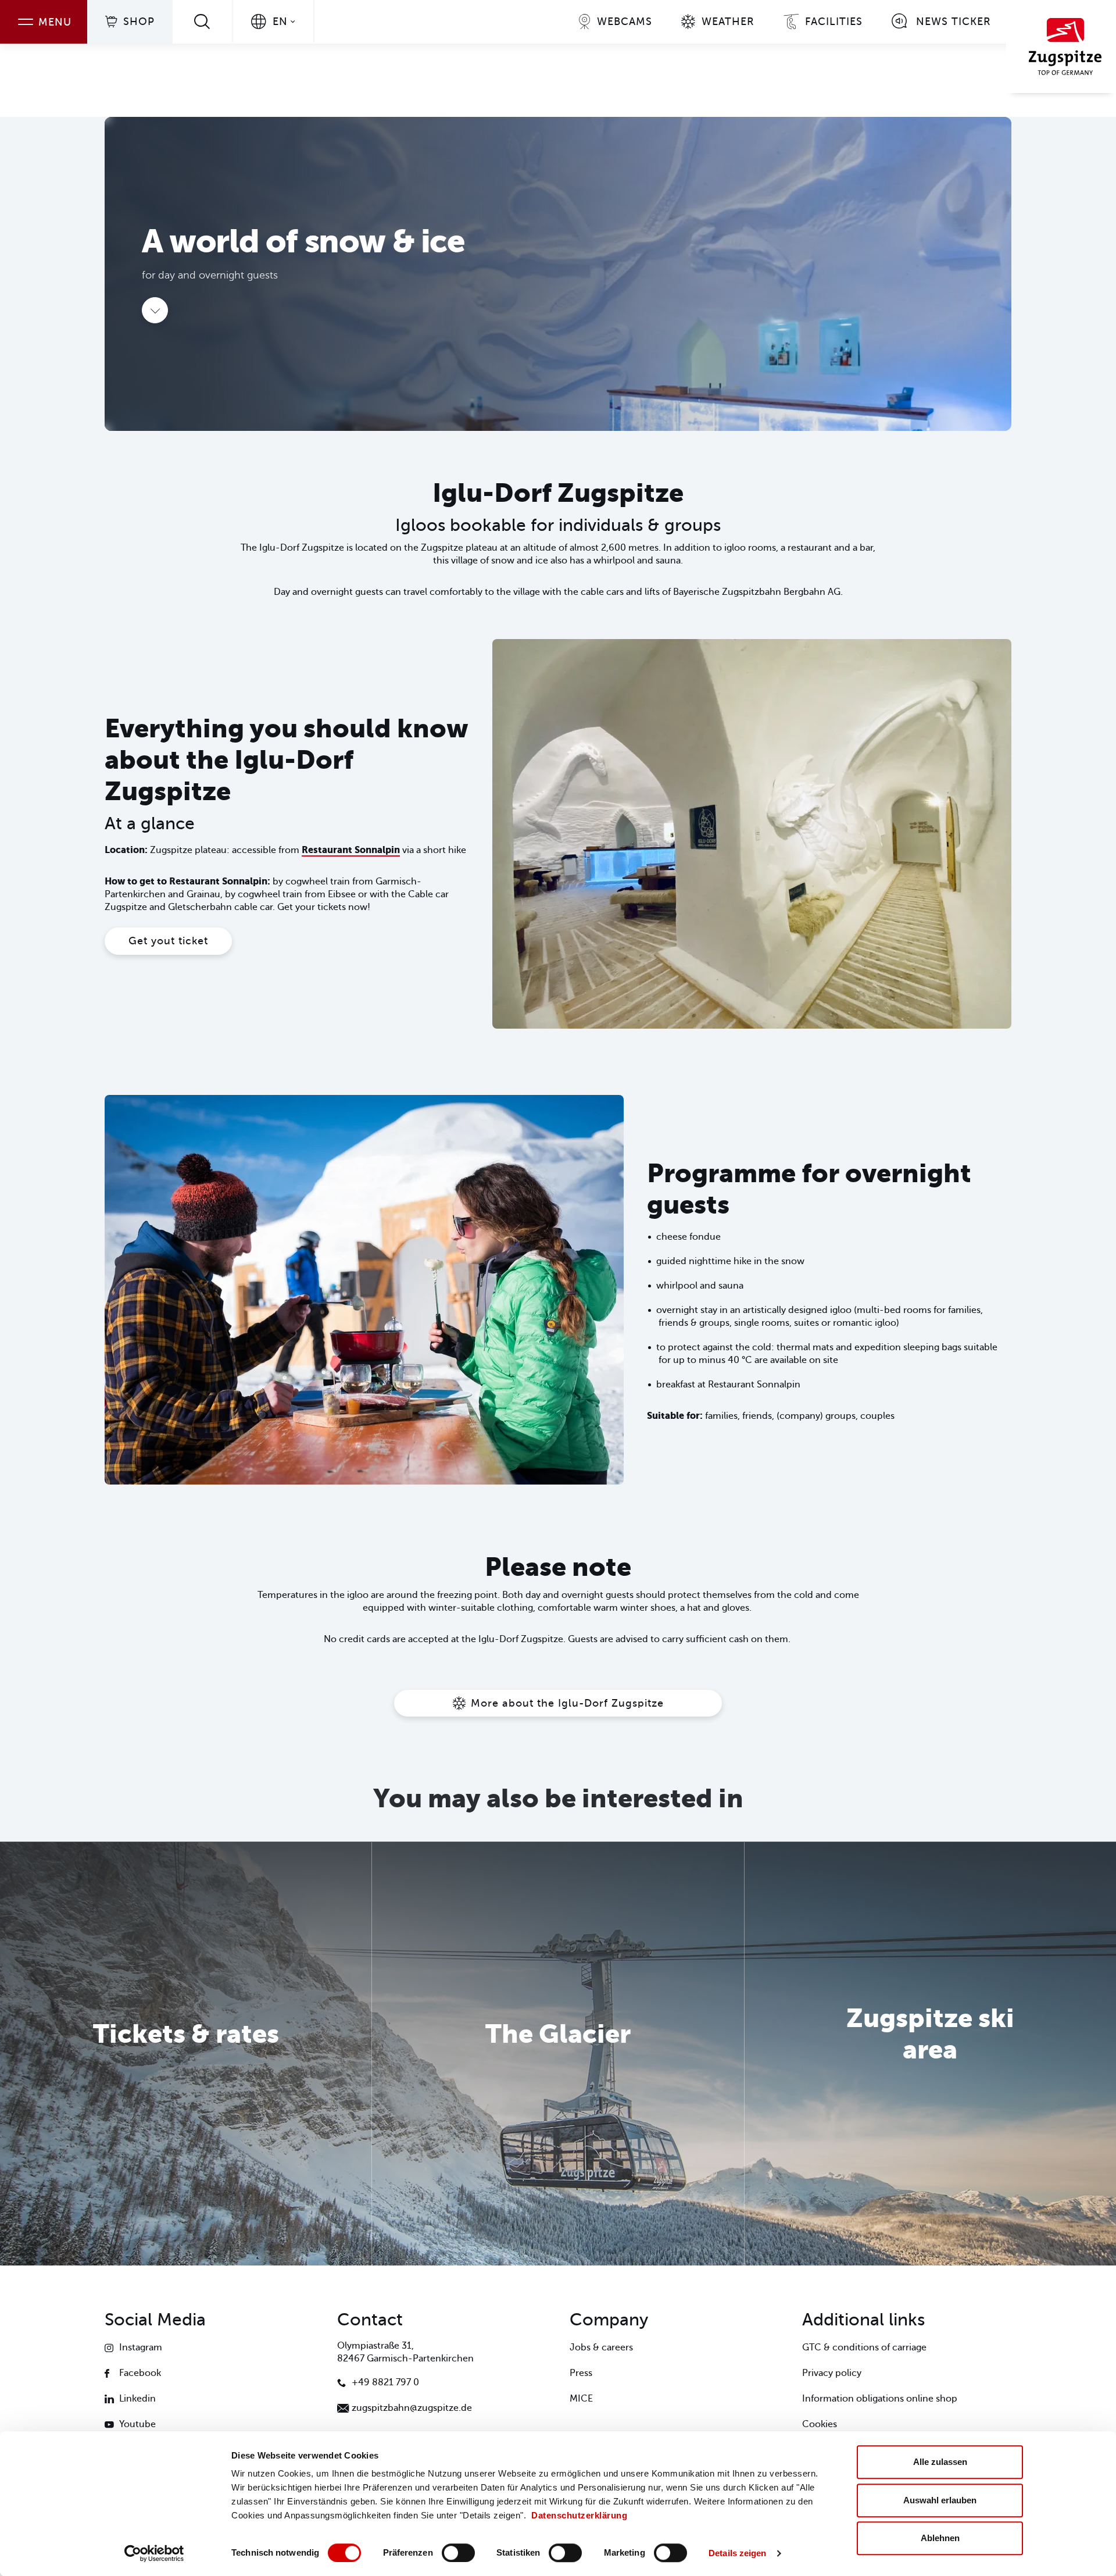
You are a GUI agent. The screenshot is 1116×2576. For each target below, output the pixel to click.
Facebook (140, 2373)
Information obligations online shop (880, 2399)
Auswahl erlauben (940, 2500)
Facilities (834, 22)
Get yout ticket (168, 941)
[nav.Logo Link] (1061, 47)
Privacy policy (832, 2373)
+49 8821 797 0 (385, 2382)
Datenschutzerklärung (579, 2515)
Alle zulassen (940, 2462)
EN (280, 22)
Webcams (625, 22)
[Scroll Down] (155, 310)
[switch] (458, 2553)
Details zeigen (737, 2553)
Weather (728, 22)
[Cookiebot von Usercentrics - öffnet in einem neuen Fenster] (154, 2553)
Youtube (137, 2424)
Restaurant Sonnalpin (351, 850)
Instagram (141, 2347)
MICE (581, 2399)
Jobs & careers (601, 2347)
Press (581, 2373)
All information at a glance (558, 2086)
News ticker (954, 22)
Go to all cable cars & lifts (186, 2086)
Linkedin (137, 2399)
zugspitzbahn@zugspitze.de (412, 2408)
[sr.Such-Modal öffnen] (202, 21)
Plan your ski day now (930, 2102)
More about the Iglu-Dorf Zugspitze (567, 1703)
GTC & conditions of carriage (864, 2347)
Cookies (820, 2424)
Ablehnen (940, 2538)
